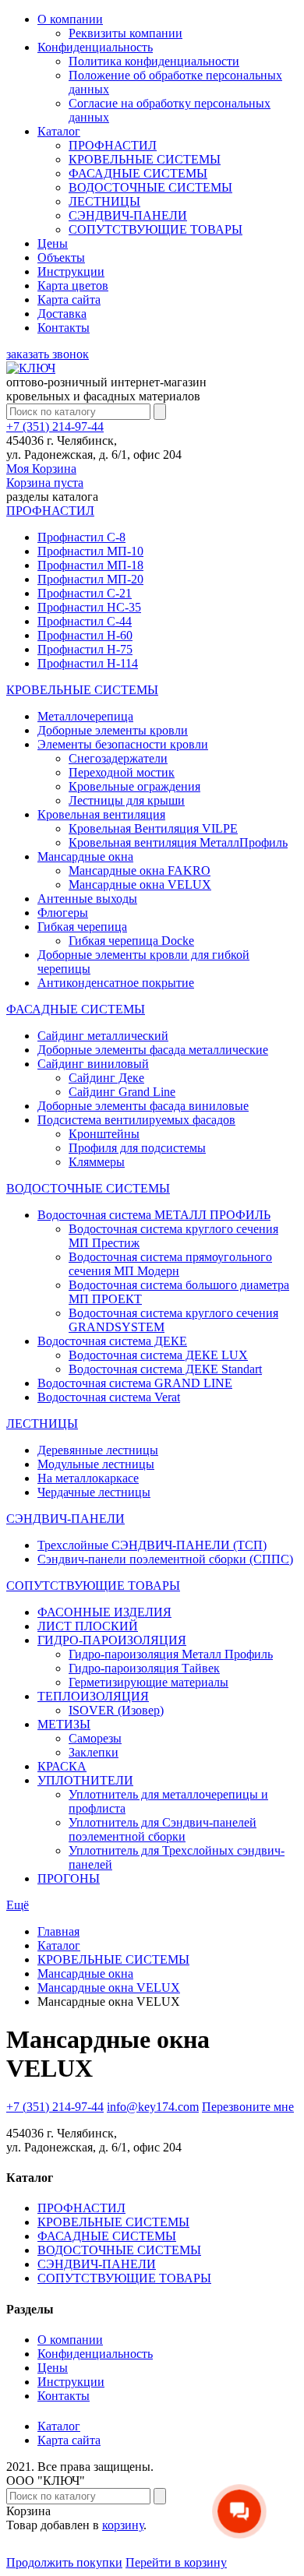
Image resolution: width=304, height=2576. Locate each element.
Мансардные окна (85, 856)
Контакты (64, 328)
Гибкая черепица (82, 927)
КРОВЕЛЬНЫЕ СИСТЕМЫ (145, 159)
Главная (58, 1931)
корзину (123, 2525)
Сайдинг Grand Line (122, 1092)
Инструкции (71, 271)
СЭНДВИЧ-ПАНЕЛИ (128, 215)
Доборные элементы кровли (113, 730)
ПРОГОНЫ (69, 1878)
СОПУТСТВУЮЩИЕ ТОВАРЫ (156, 229)
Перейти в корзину (176, 2562)
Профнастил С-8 (81, 537)
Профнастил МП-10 (90, 551)
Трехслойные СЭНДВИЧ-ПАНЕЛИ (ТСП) (152, 1545)
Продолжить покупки (64, 2562)
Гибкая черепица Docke (131, 941)
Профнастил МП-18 (90, 565)
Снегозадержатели (118, 758)
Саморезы (95, 1738)
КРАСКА (62, 1766)
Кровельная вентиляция (101, 814)
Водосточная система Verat (109, 1397)
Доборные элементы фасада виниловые (143, 1106)
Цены (53, 243)
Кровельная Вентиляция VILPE (153, 828)
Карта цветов (73, 285)
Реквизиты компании (125, 33)
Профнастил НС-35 (89, 607)
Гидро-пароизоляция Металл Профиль (171, 1654)
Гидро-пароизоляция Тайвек (144, 1668)
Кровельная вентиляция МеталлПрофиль (178, 842)
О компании (70, 19)
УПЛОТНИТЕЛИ (85, 1780)
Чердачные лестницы (94, 1492)
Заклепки (94, 1752)
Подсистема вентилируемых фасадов (136, 1120)
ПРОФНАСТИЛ (113, 145)
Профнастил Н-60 (85, 635)
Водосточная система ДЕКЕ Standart (165, 1369)
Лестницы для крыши (127, 800)
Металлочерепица (85, 716)
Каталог (59, 131)
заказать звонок (48, 354)
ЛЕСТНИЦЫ (104, 201)
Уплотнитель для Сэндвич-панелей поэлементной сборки (163, 1829)
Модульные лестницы (96, 1464)
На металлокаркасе (88, 1478)
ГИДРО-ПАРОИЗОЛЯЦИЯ (112, 1640)
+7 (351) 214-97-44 (55, 426)
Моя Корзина (45, 476)
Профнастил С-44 (85, 621)
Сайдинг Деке (106, 1078)
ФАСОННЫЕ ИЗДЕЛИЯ (104, 1612)
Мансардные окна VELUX (140, 885)
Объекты (61, 257)
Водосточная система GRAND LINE (135, 1383)
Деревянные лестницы (98, 1450)
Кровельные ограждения (134, 786)
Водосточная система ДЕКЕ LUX (158, 1355)
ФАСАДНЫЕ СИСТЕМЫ (138, 173)
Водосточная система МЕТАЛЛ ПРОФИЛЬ (154, 1215)
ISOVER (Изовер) (116, 1710)
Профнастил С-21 (85, 593)
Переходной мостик (122, 772)
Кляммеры (97, 1162)
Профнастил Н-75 (85, 649)
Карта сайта (69, 300)
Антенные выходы (87, 899)
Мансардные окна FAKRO (140, 870)
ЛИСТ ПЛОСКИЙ (88, 1626)
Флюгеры (63, 913)
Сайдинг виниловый (93, 1064)
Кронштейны (104, 1134)
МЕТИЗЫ (64, 1724)
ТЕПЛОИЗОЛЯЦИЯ (93, 1696)
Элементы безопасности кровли (123, 744)
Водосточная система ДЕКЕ (112, 1341)
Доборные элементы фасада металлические (153, 1050)
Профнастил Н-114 (88, 663)
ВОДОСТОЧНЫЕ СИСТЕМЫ (150, 187)
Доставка (62, 314)
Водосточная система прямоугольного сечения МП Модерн (170, 1264)
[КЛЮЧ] (31, 368)
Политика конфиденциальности (154, 61)
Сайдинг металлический (103, 1036)
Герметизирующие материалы (148, 1682)
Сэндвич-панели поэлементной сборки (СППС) (165, 1559)
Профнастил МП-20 (90, 579)
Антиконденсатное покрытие (116, 983)
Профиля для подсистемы (137, 1148)
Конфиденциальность (95, 47)
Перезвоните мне (248, 2107)
